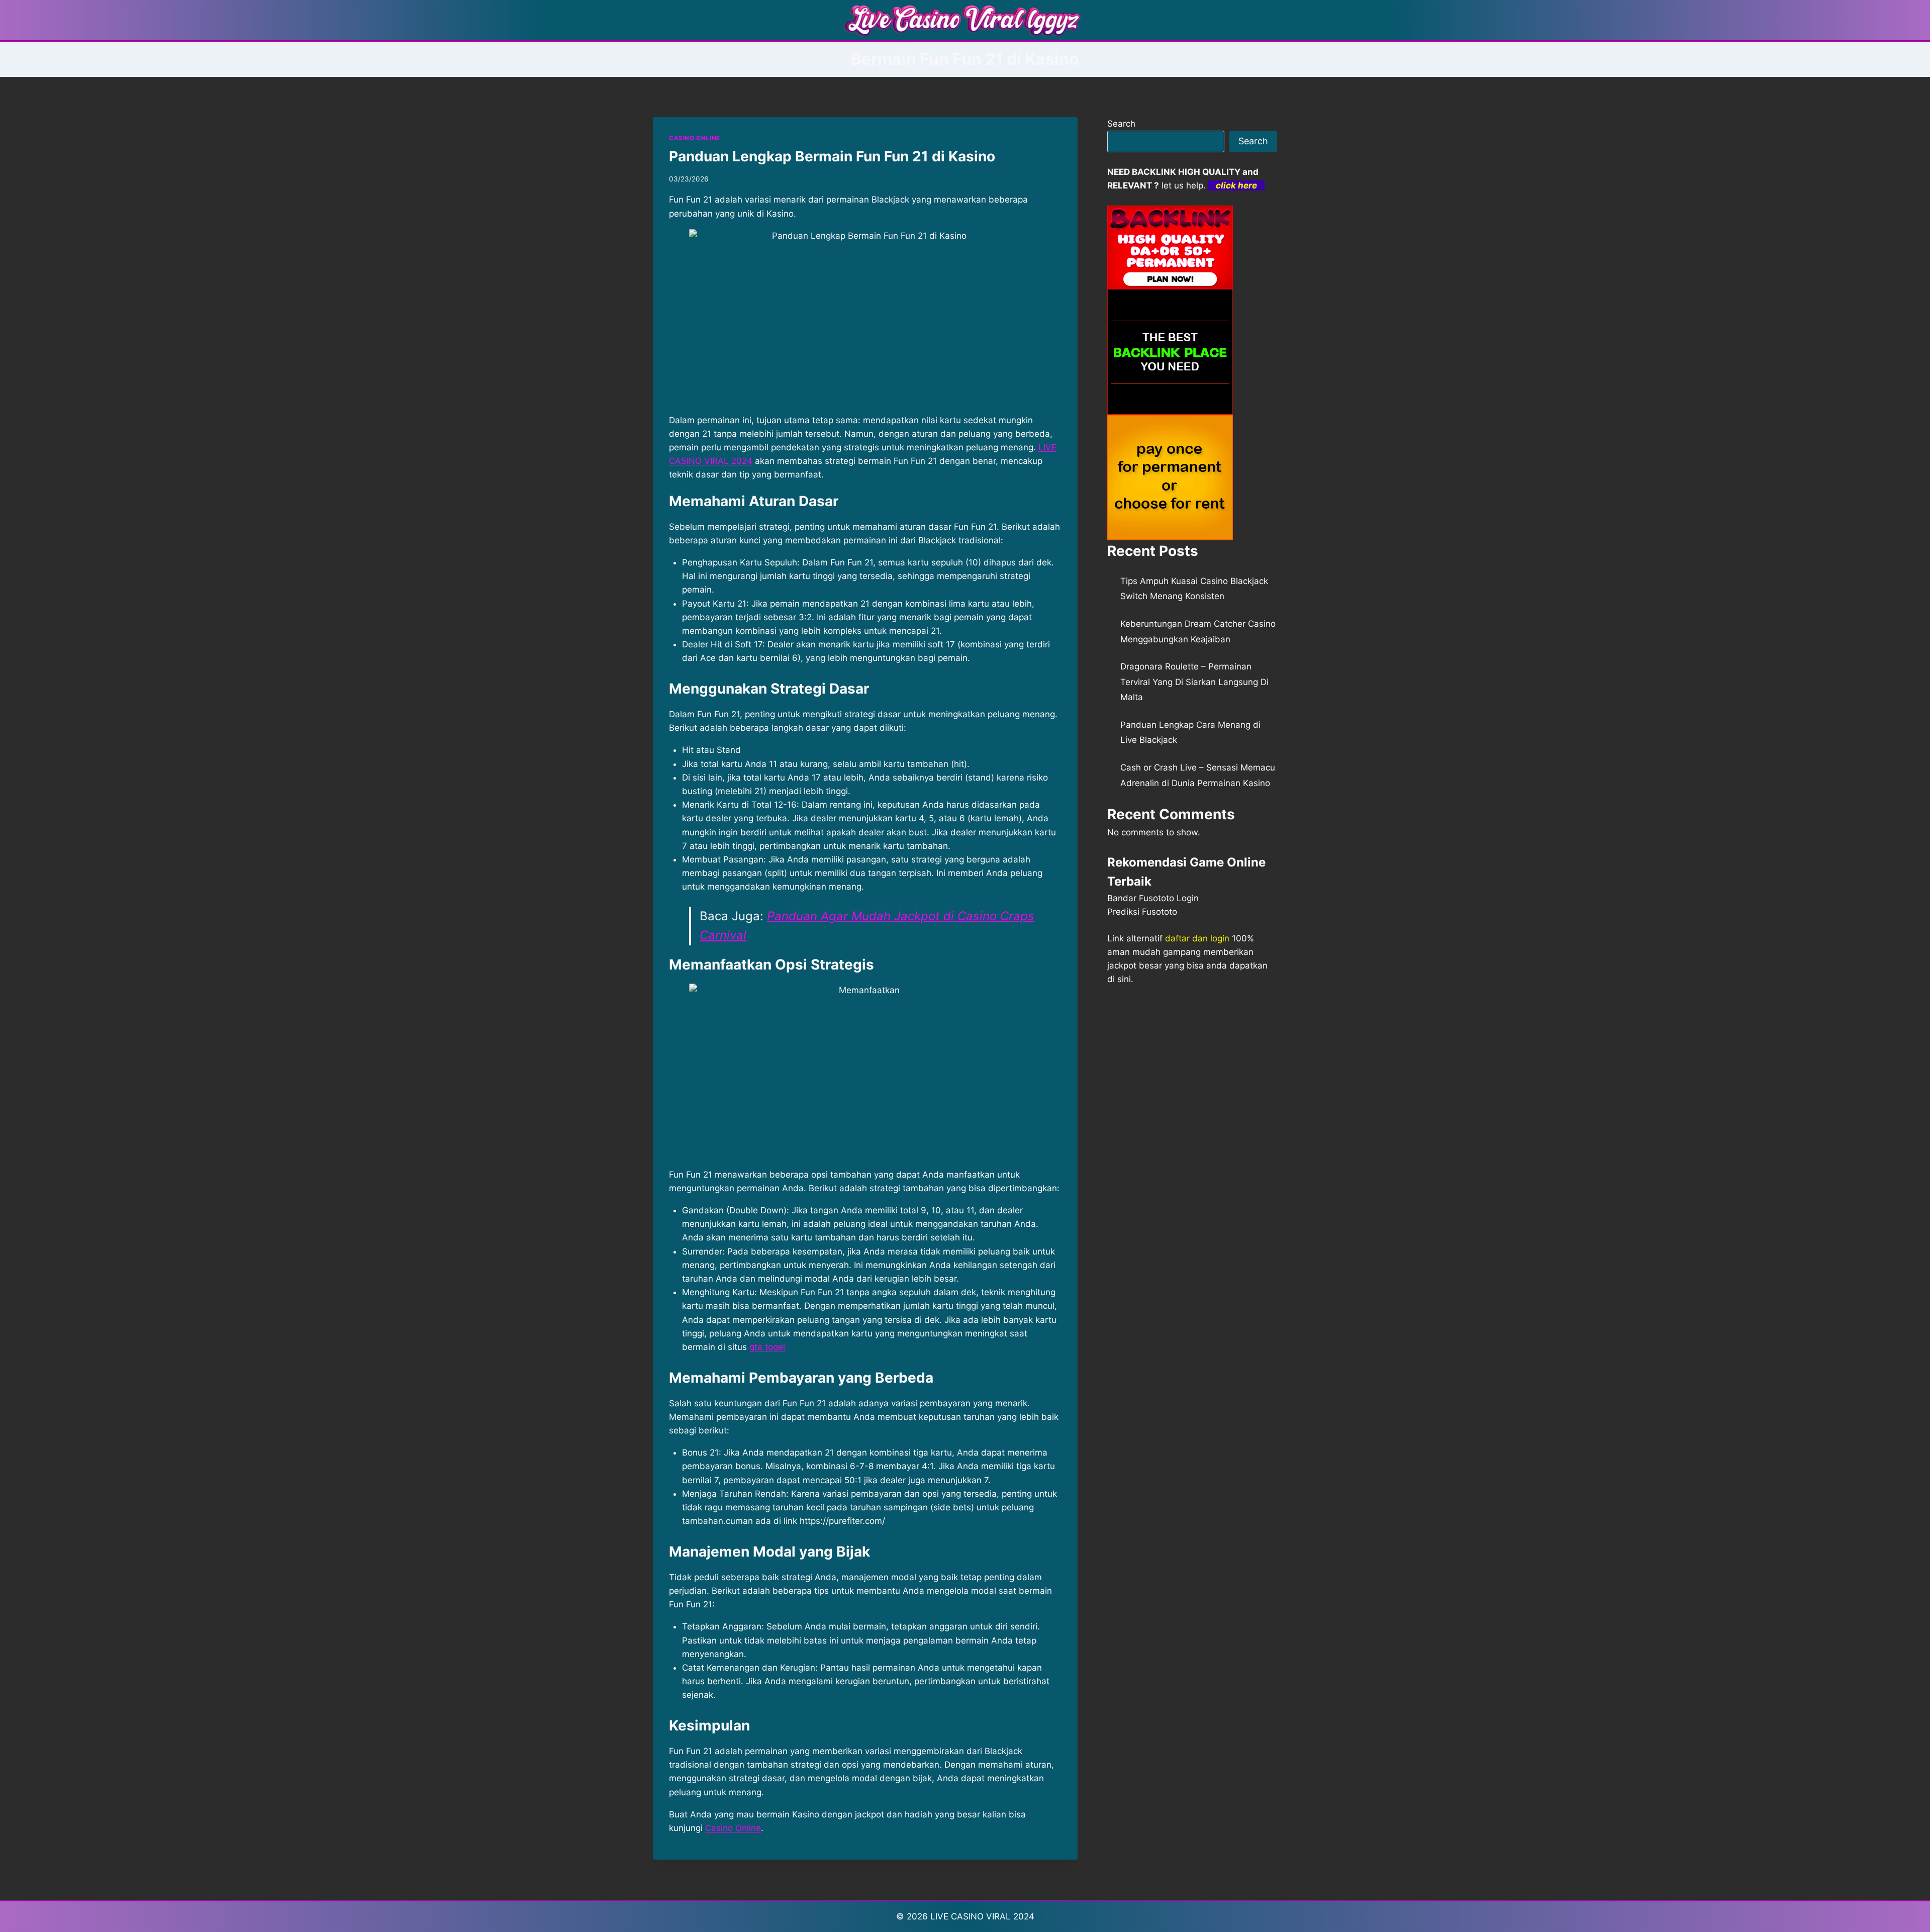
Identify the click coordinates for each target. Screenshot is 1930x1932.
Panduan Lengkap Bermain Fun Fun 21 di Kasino (832, 156)
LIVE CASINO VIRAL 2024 (982, 1916)
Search (1121, 124)
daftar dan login (1197, 938)
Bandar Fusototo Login (1153, 898)
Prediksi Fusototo (1142, 912)
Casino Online (733, 1828)
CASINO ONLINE (695, 138)
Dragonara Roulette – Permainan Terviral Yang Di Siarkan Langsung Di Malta (1194, 682)
